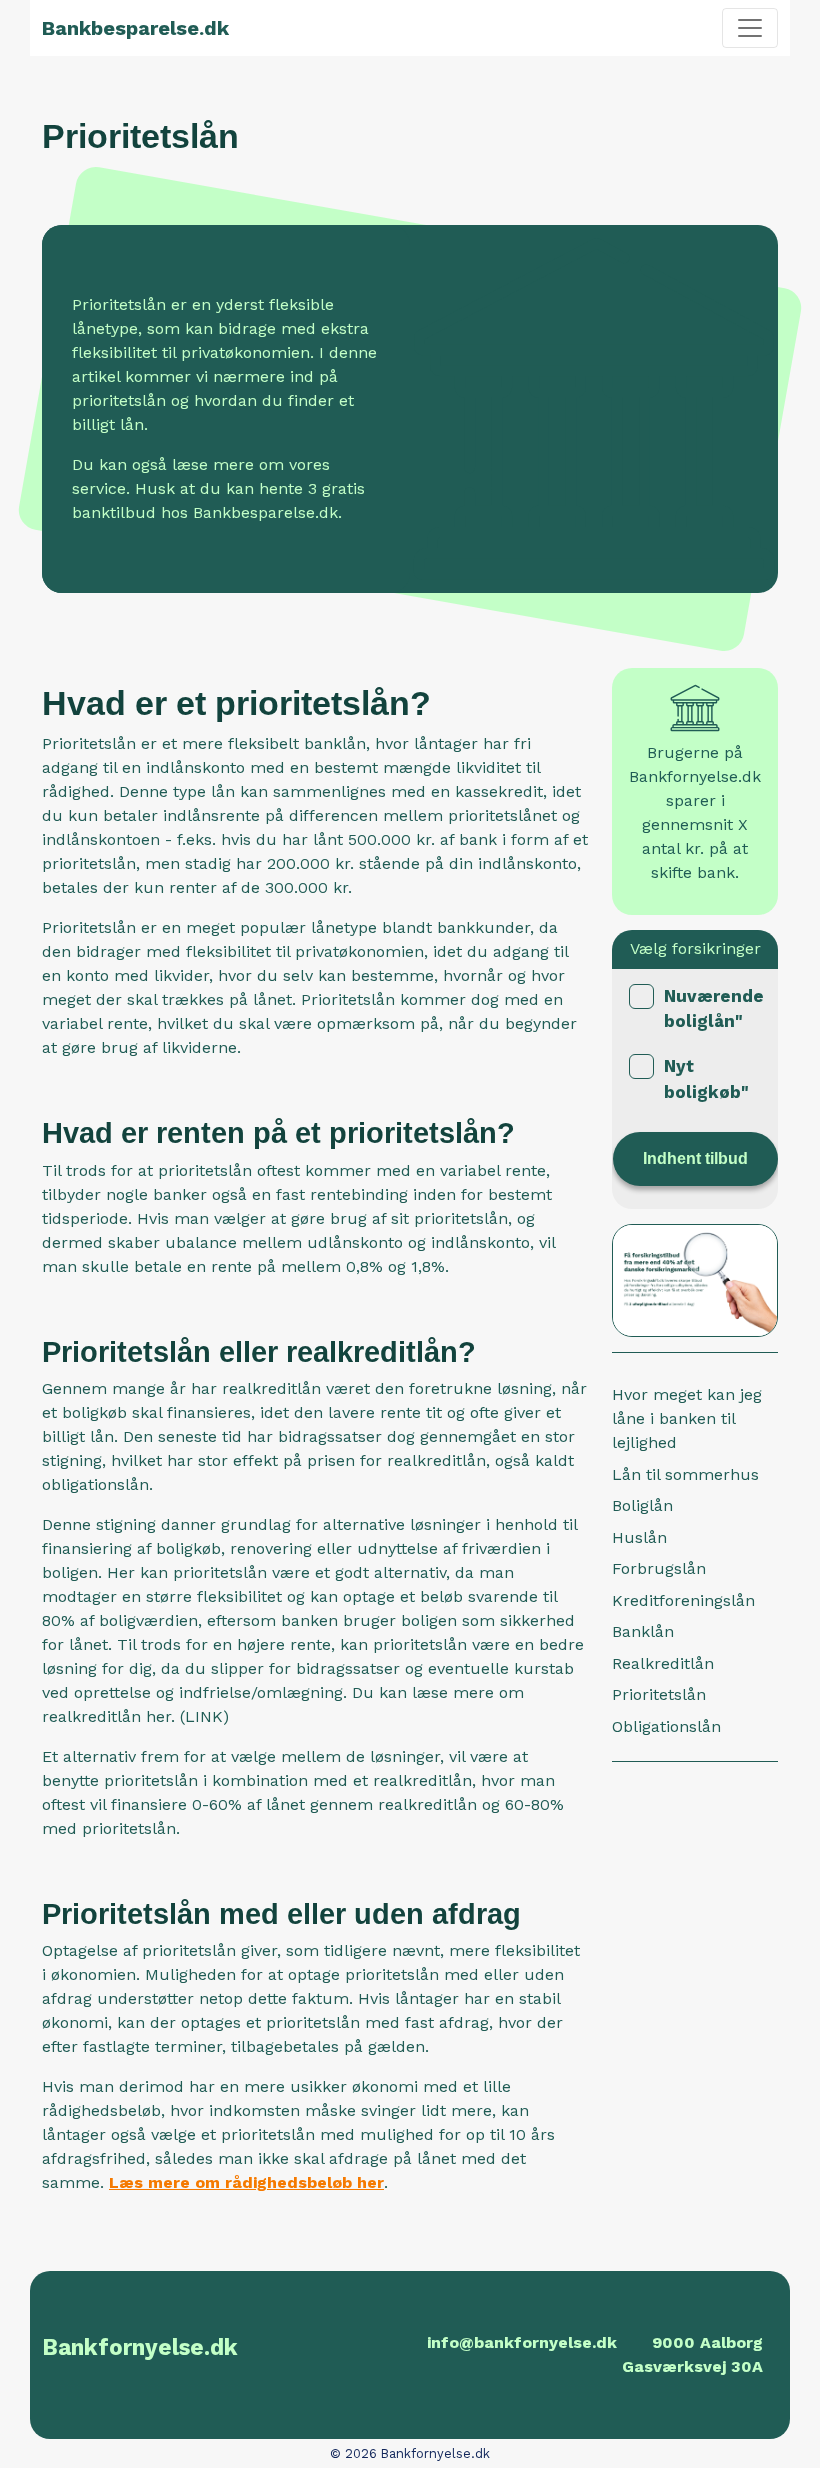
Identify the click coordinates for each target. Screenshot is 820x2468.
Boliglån (642, 1505)
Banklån (643, 1631)
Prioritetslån (659, 1694)
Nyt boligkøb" (706, 1079)
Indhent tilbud (695, 1158)
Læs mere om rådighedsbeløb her (246, 2182)
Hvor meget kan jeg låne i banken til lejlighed (687, 1418)
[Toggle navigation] (750, 28)
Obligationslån (666, 1726)
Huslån (639, 1537)
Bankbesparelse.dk (135, 28)
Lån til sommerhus (685, 1474)
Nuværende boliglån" (714, 1009)
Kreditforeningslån (683, 1600)
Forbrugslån (659, 1568)
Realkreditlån (663, 1663)
